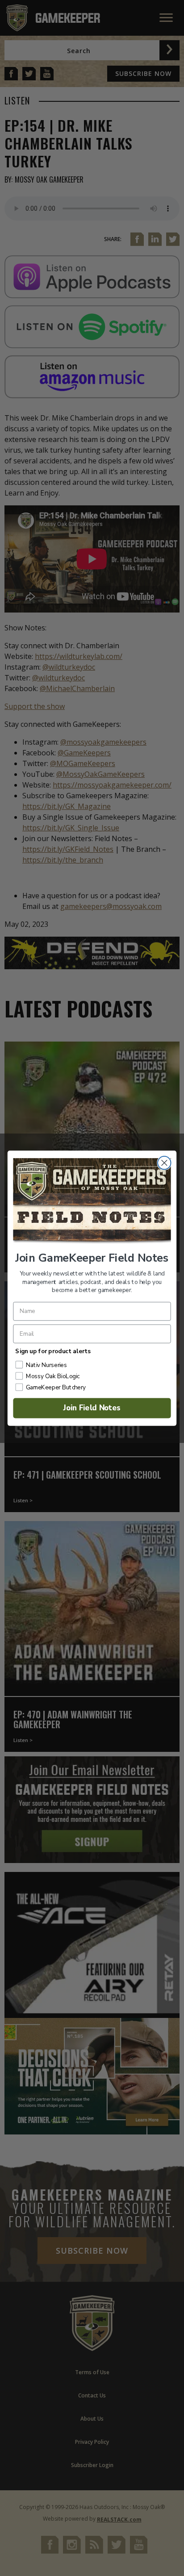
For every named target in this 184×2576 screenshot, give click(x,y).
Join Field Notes (92, 1408)
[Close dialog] (164, 1162)
